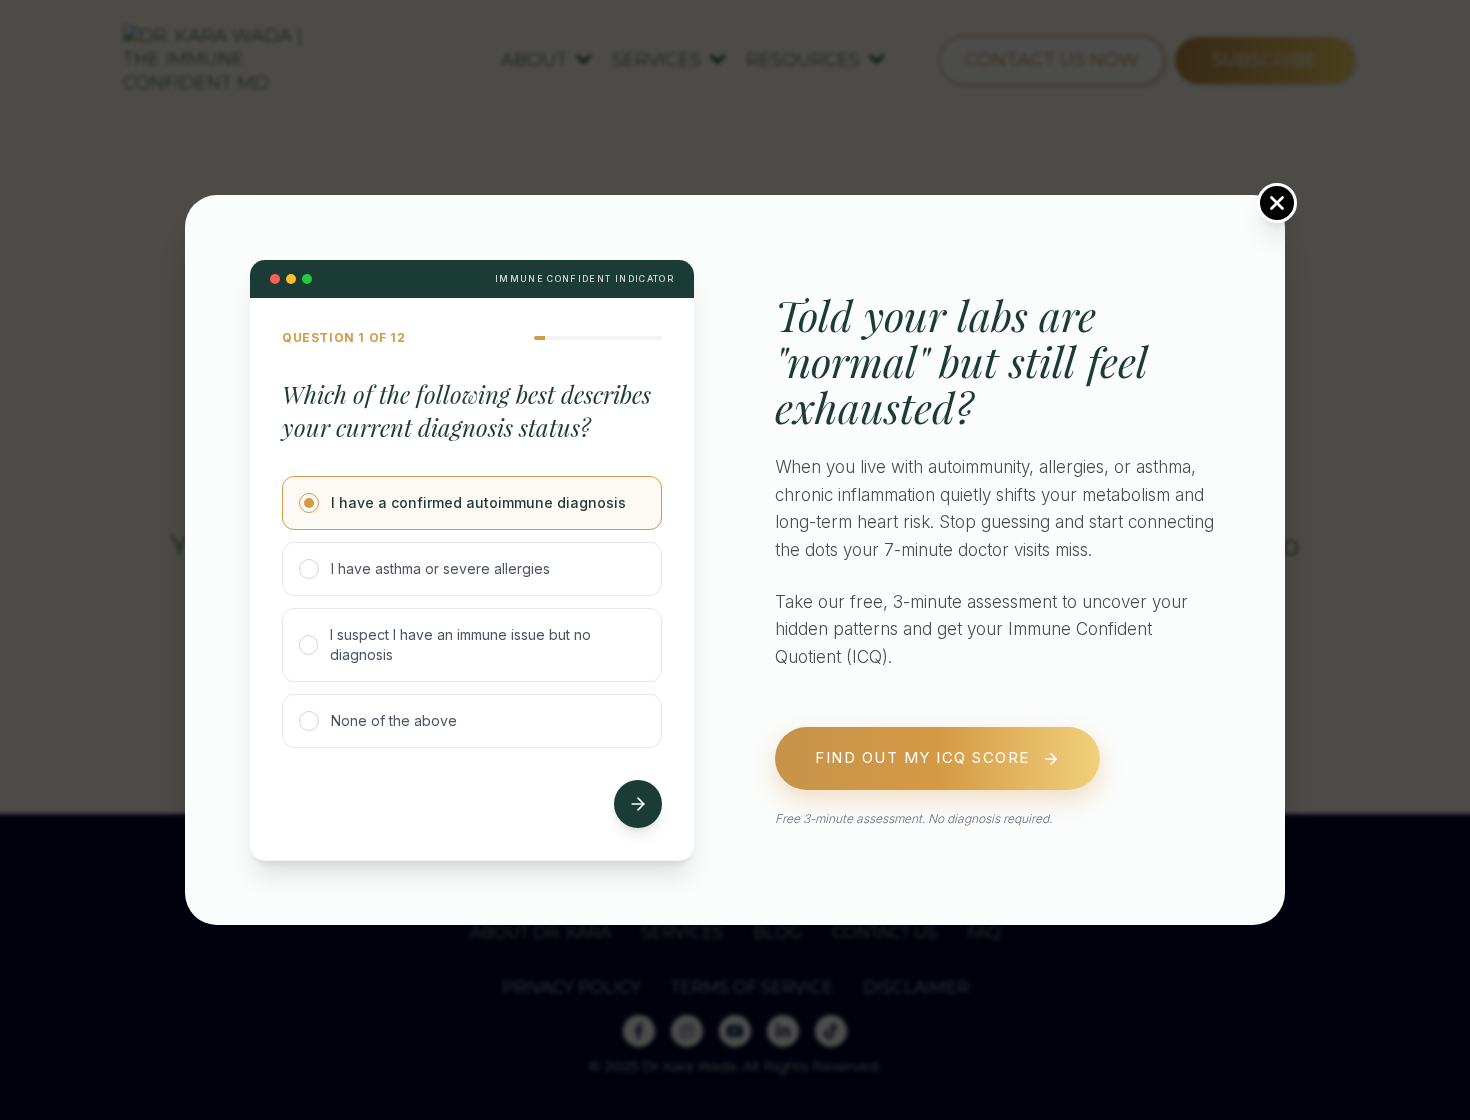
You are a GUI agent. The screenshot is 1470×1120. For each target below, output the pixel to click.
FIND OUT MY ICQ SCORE (922, 758)
